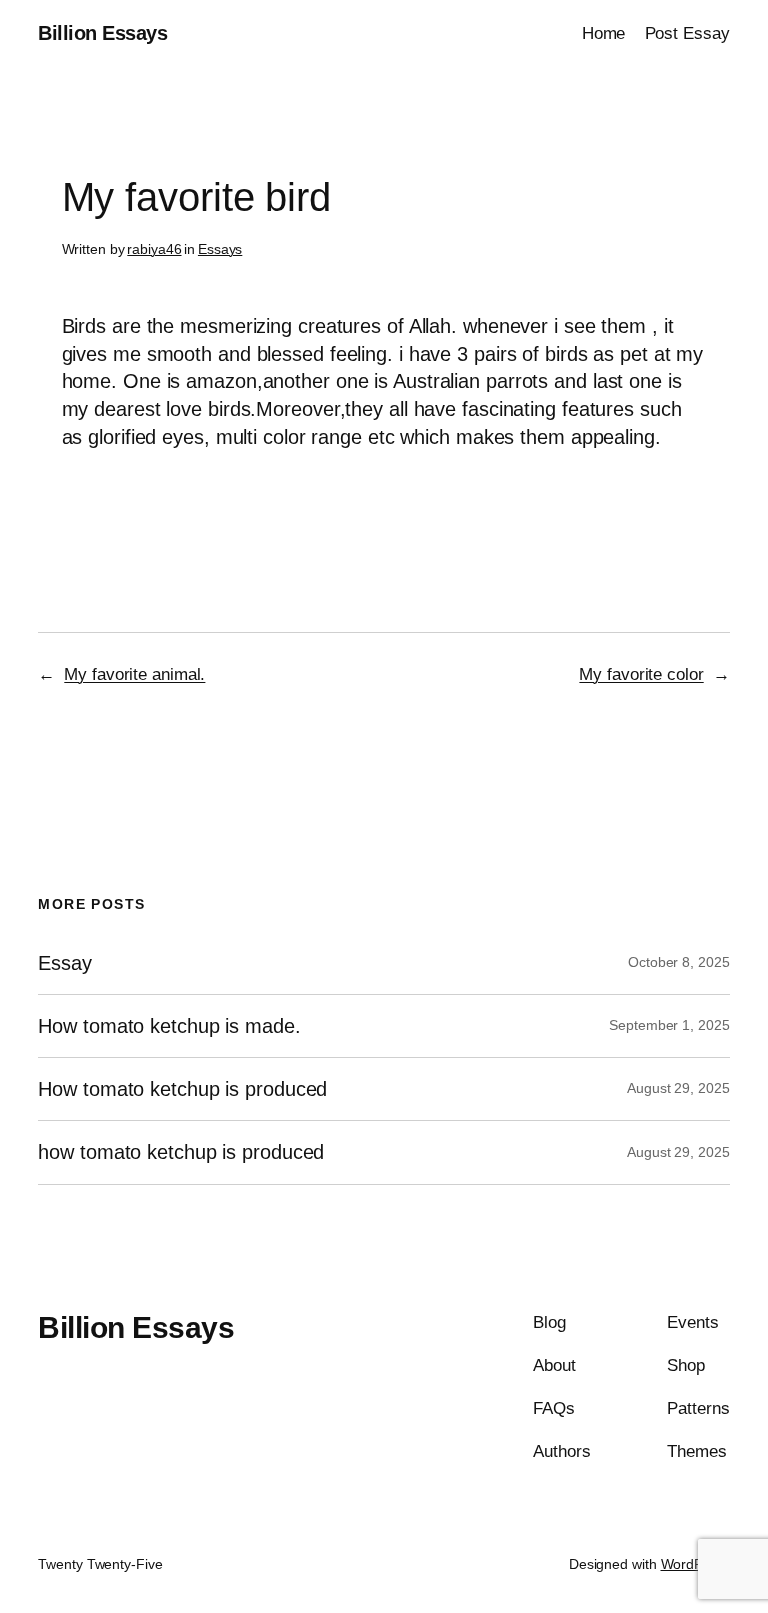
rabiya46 (154, 249)
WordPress (695, 1564)
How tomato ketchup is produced (182, 1089)
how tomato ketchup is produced (181, 1152)
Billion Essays (102, 33)
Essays (220, 249)
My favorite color (641, 674)
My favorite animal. (134, 674)
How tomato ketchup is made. (169, 1026)
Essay (65, 963)
